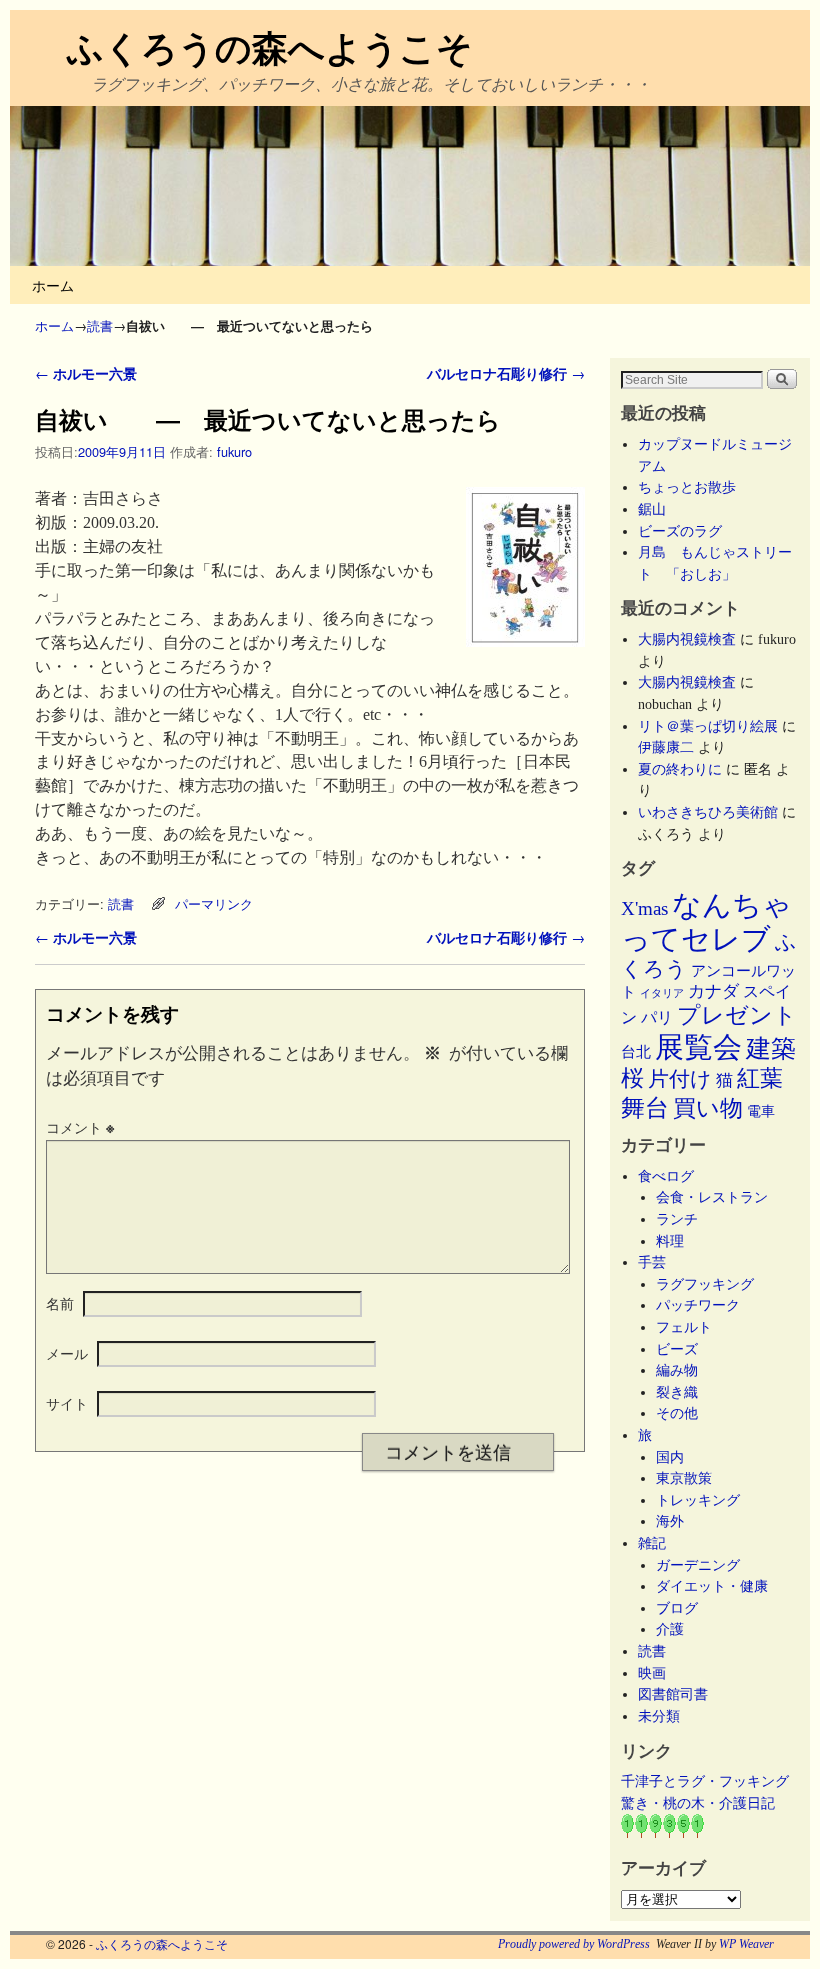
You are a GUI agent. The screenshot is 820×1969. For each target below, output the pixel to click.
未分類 (659, 1716)
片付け (680, 1079)
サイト (67, 1403)
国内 (670, 1457)
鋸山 (652, 509)
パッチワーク (705, 1305)
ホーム (53, 284)
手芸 (652, 1262)
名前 (60, 1303)
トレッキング (698, 1500)
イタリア (662, 993)
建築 (771, 1048)
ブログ (677, 1608)
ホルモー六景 (86, 373)
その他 (677, 1413)
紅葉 (760, 1078)
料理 (670, 1241)
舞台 (645, 1107)
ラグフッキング (705, 1284)
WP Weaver (746, 1944)
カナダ (713, 991)
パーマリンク (214, 903)
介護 (670, 1629)
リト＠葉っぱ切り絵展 (708, 726)
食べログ (666, 1176)
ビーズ (677, 1349)
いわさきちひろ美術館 (708, 812)
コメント (80, 1127)
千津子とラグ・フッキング (705, 1781)
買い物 (708, 1108)
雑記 (652, 1543)
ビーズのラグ (680, 531)
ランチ (677, 1219)
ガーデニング (698, 1565)
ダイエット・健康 (712, 1586)
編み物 (677, 1370)
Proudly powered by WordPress (574, 1944)
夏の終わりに (680, 769)
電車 (761, 1111)
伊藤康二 (666, 747)
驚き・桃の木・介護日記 (698, 1803)
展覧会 (698, 1047)
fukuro (234, 451)
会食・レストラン (712, 1197)
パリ (657, 1017)
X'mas (644, 908)
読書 (100, 325)
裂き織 (677, 1392)
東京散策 (691, 1478)
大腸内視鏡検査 (687, 639)
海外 (670, 1521)
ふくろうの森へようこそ (270, 46)
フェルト (684, 1327)
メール (67, 1353)
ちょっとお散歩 (687, 487)
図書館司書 (673, 1694)
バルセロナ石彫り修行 (506, 373)
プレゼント (737, 1015)
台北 (636, 1052)
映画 (652, 1673)
